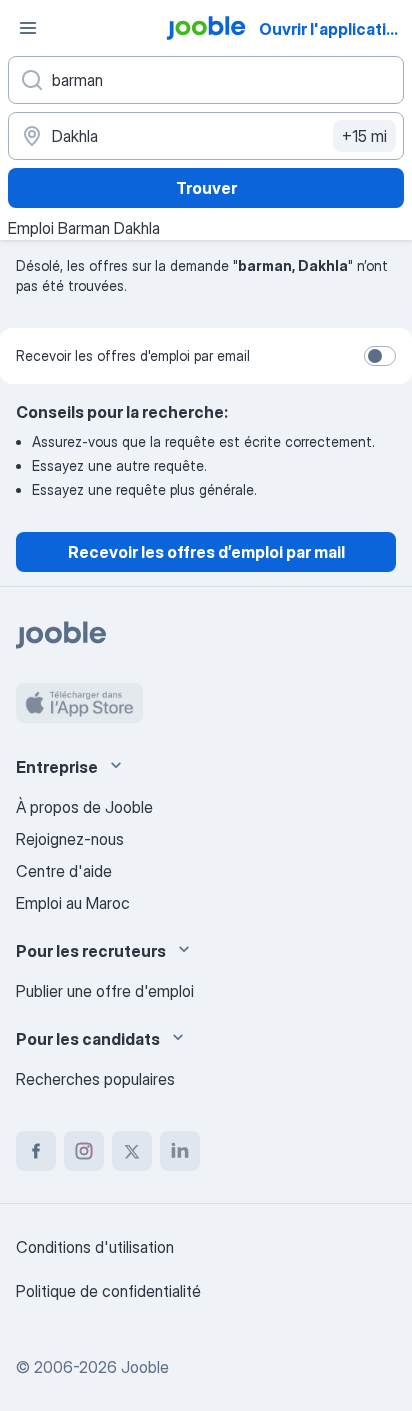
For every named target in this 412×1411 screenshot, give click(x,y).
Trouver (206, 188)
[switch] (380, 356)
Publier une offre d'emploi (105, 991)
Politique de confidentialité (108, 1291)
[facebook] (36, 1151)
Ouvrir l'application (332, 29)
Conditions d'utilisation (95, 1247)
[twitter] (132, 1151)
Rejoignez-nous (70, 839)
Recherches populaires (95, 1079)
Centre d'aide (64, 871)
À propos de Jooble (84, 807)
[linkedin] (180, 1151)
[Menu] (28, 28)
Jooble (145, 1367)
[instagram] (84, 1151)
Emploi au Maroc (73, 903)
